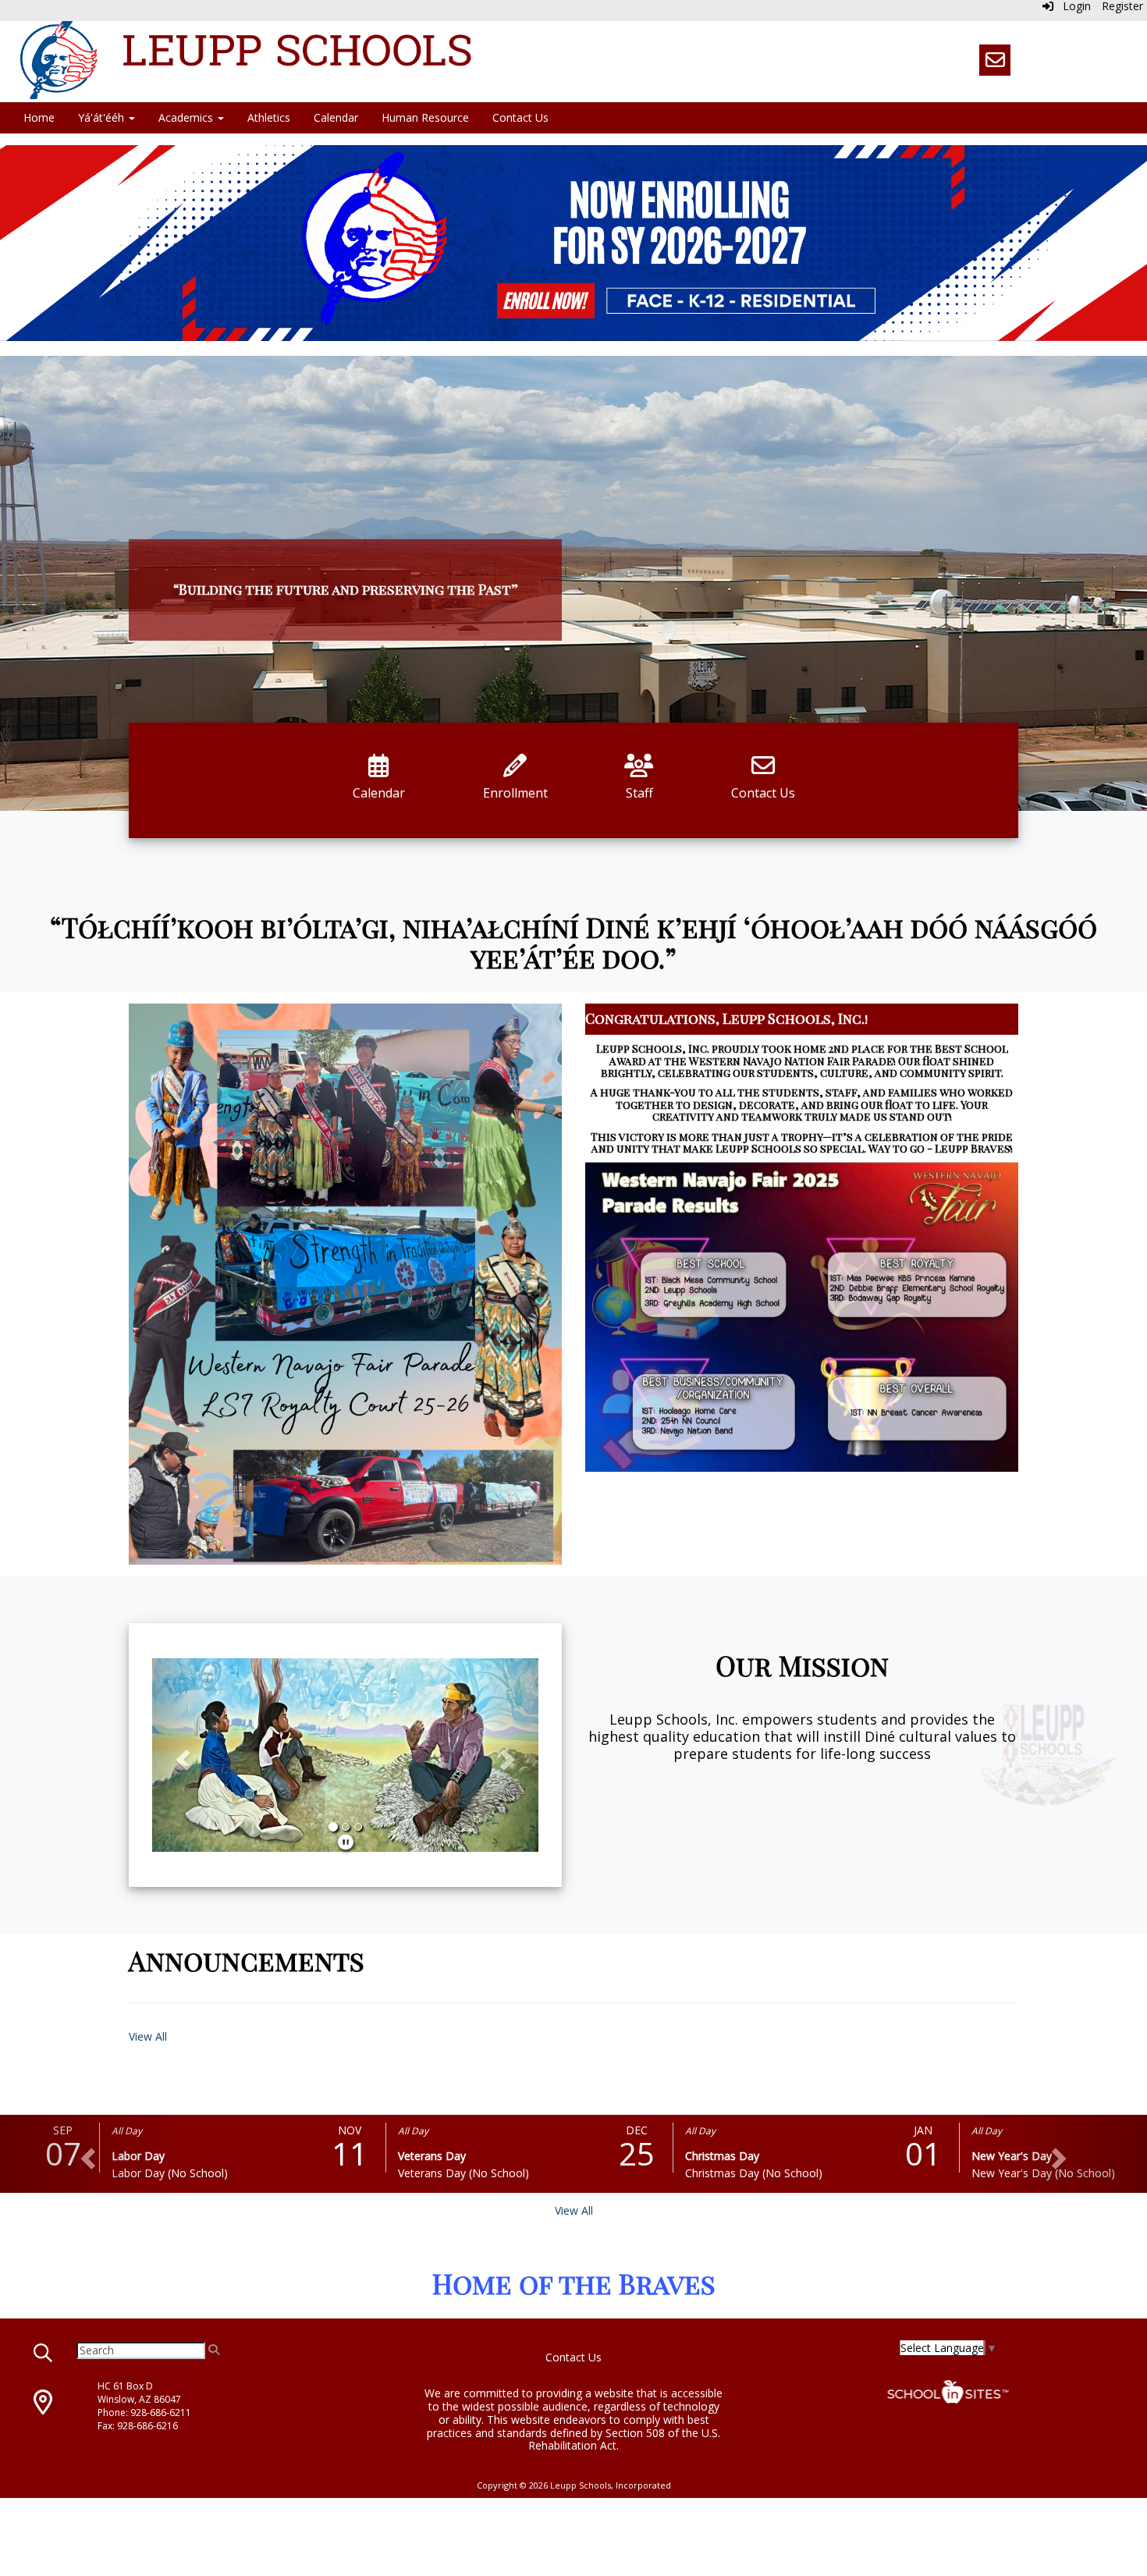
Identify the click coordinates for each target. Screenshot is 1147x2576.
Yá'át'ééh (103, 117)
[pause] (346, 1842)
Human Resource (425, 117)
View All (148, 2036)
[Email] (995, 60)
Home (39, 117)
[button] (181, 1755)
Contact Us (520, 117)
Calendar (336, 117)
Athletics (269, 117)
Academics (187, 117)
